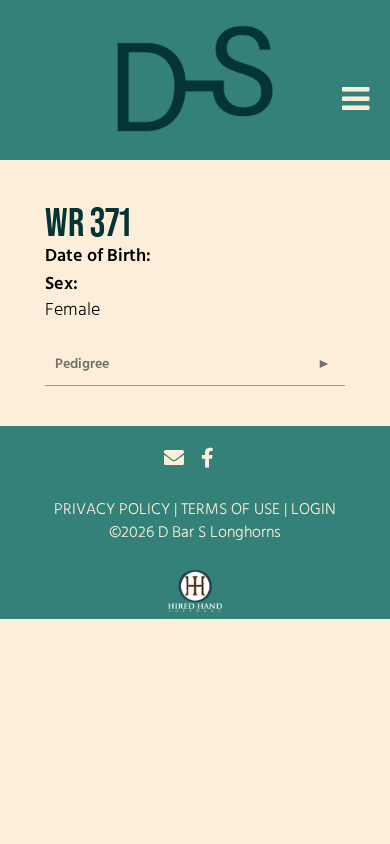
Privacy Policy (112, 510)
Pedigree (82, 364)
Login (313, 510)
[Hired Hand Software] (195, 592)
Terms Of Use (230, 510)
